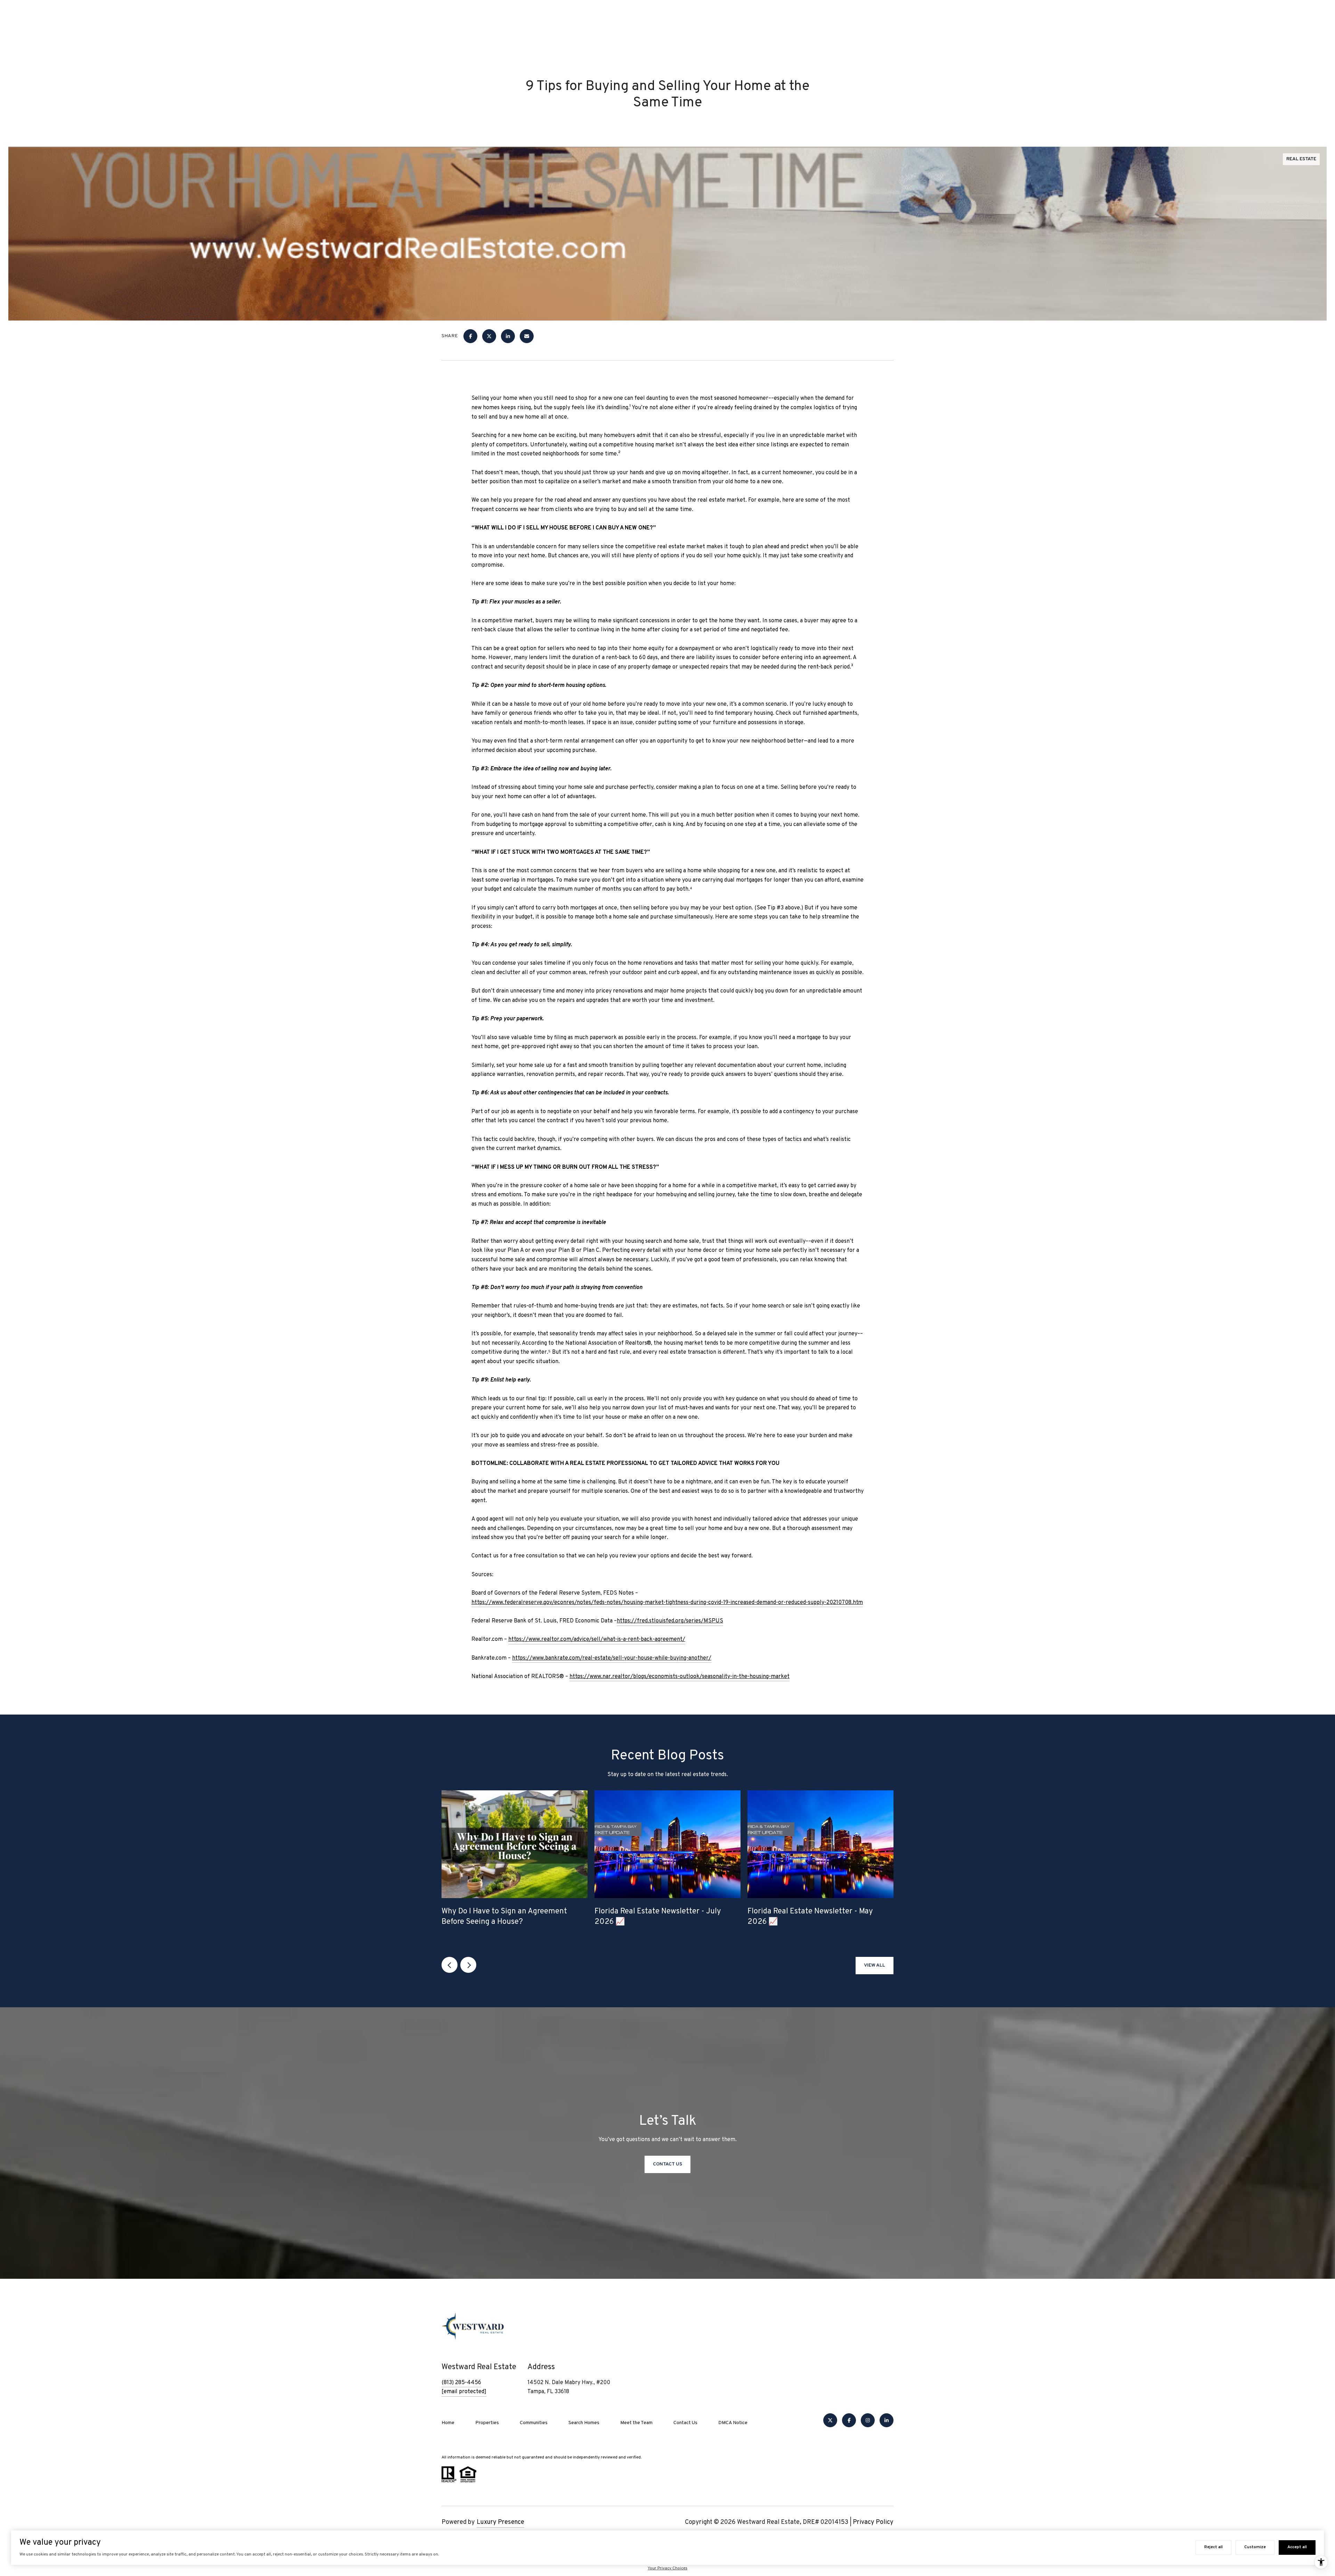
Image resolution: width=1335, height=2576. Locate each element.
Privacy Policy (873, 2522)
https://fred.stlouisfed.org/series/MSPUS (670, 1621)
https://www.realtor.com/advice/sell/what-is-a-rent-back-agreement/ (597, 1639)
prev (450, 1965)
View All (875, 1965)
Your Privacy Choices (667, 2568)
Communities (534, 2423)
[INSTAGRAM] (868, 2420)
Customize (1255, 2547)
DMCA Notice (733, 2423)
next (468, 1965)
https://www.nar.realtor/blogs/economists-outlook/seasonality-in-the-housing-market (679, 1677)
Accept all (1297, 2547)
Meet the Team (636, 2423)
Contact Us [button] (667, 2164)
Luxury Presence (500, 2522)
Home (448, 2423)
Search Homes (584, 2423)
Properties (487, 2423)
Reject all (1213, 2547)
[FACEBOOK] (849, 2420)
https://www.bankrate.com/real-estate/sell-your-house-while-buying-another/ (612, 1658)
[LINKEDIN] (887, 2420)
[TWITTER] (830, 2420)
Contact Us (685, 2423)
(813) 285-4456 (461, 2383)
